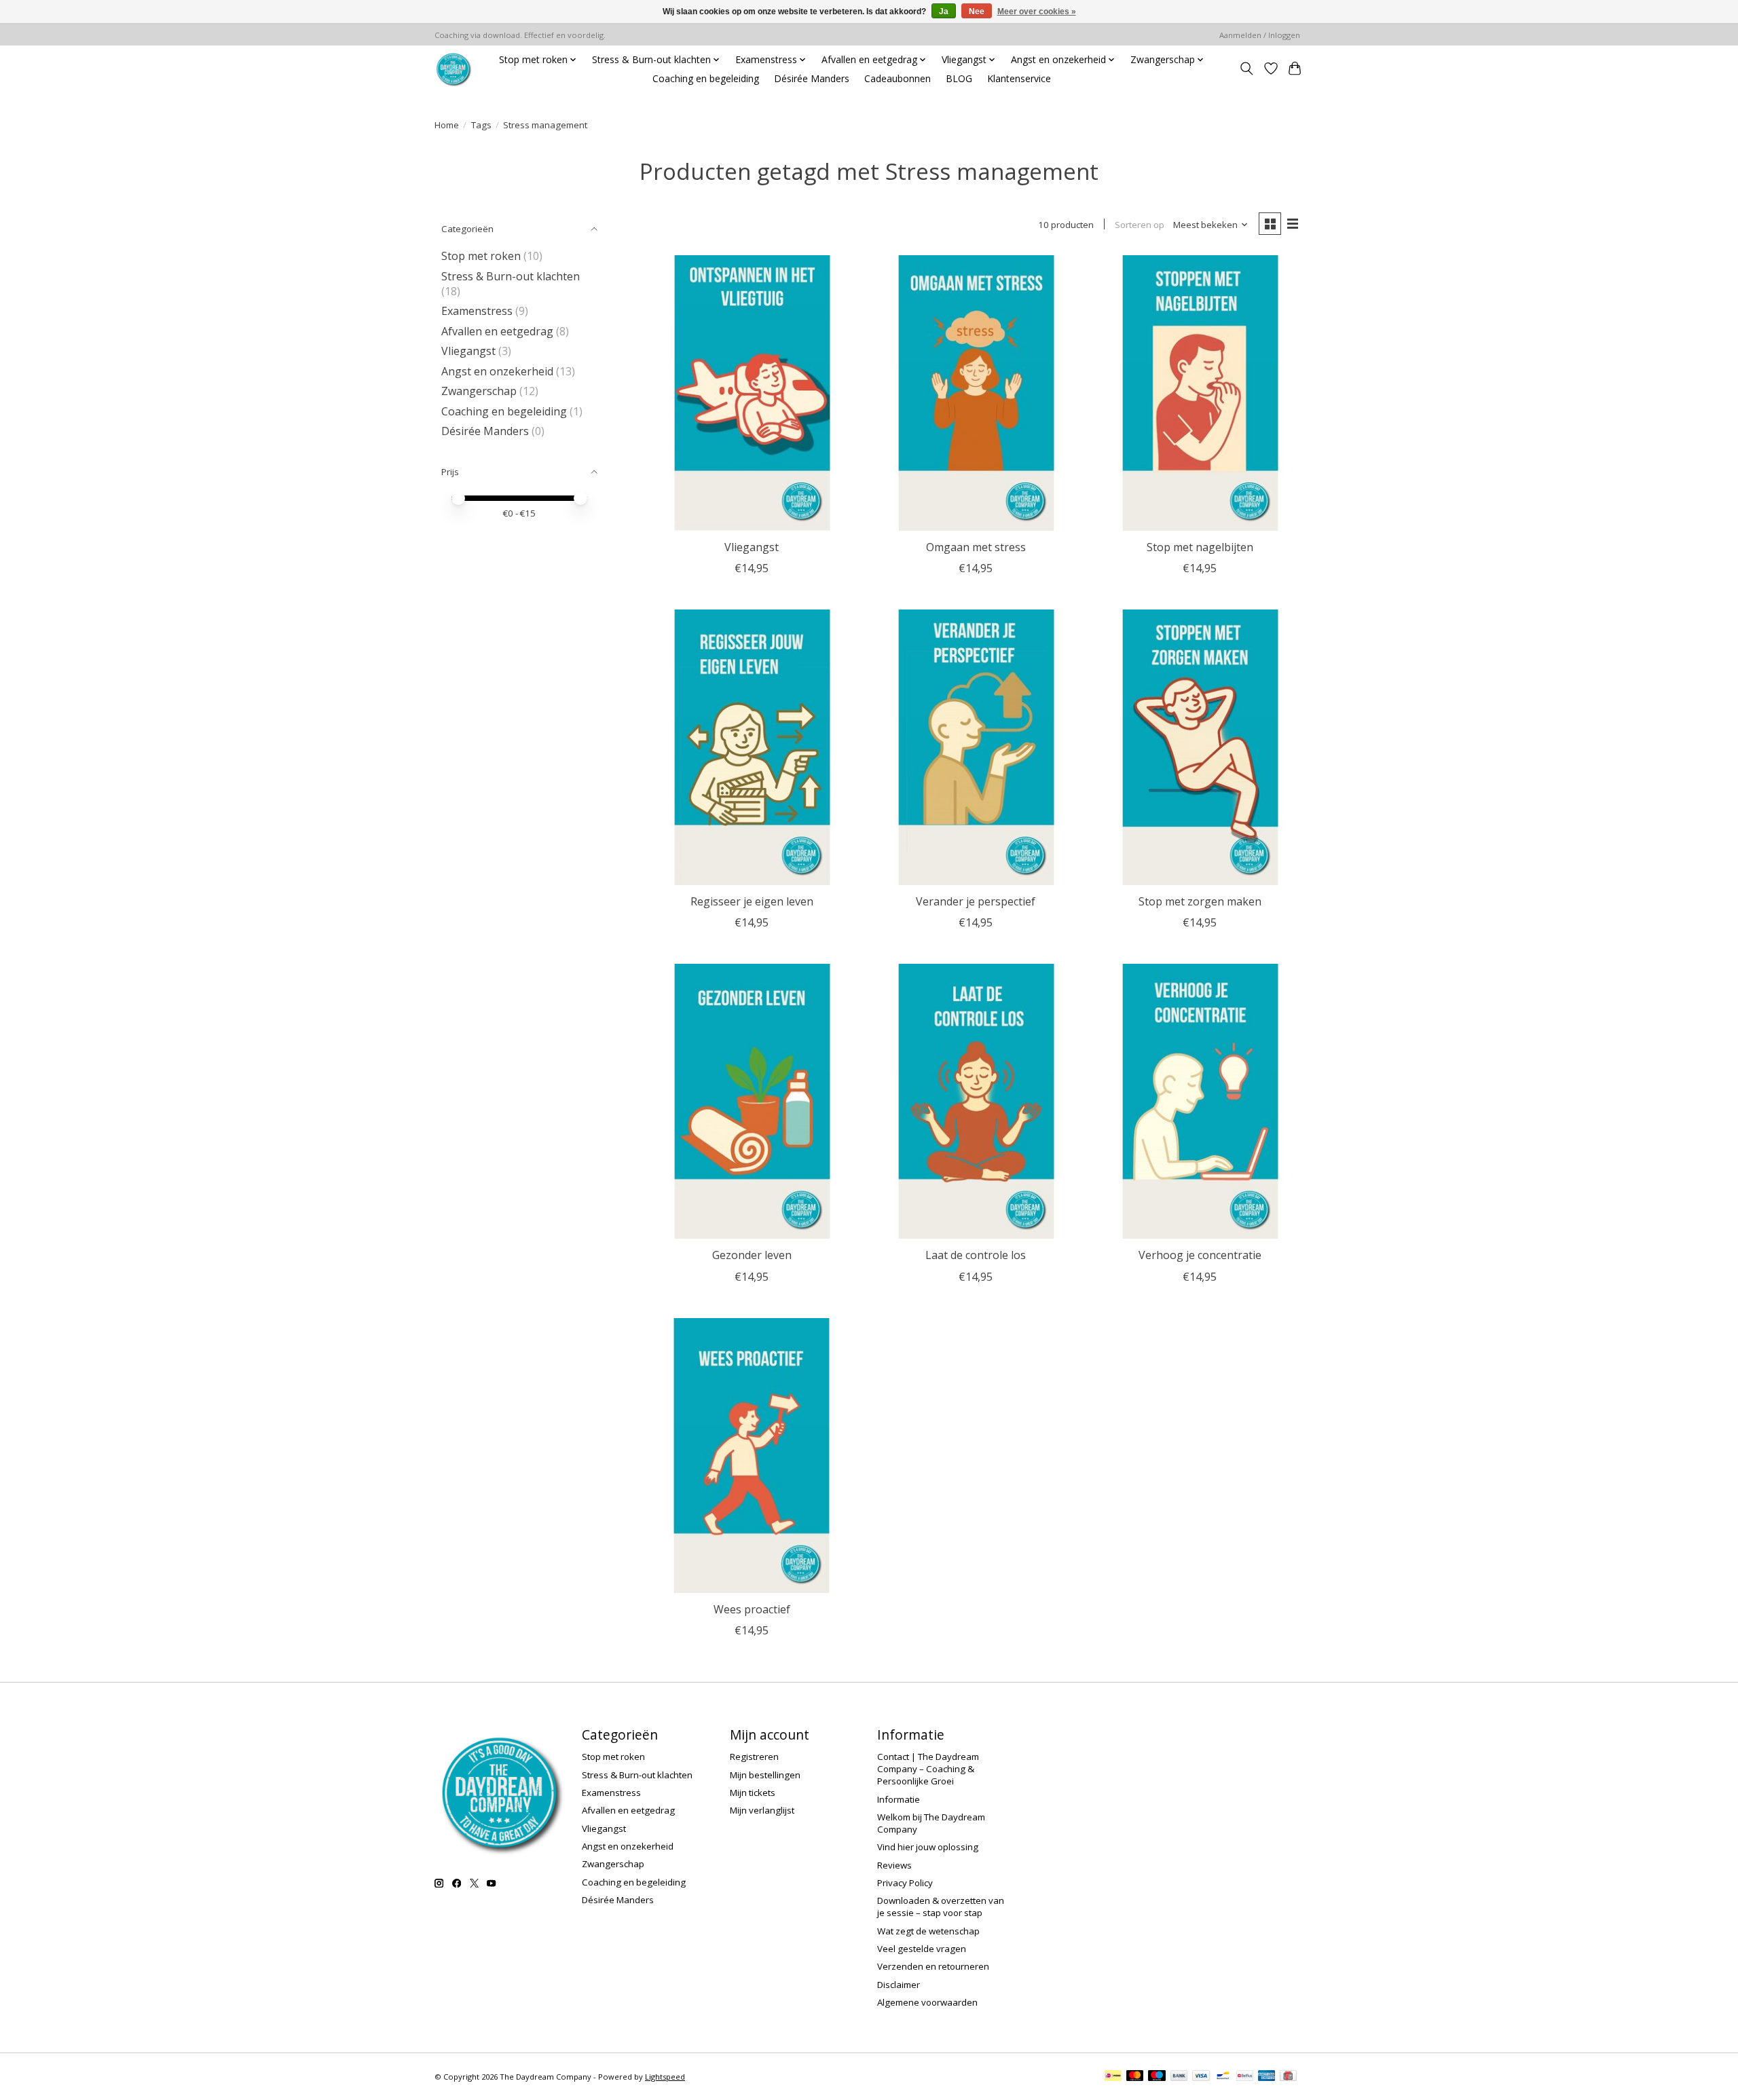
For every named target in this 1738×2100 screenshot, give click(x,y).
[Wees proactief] (752, 1456)
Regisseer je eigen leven (752, 901)
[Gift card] (1288, 2077)
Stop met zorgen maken (1200, 901)
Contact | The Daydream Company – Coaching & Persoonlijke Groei (928, 1769)
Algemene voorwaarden (927, 2002)
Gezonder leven (752, 1255)
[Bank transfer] (1179, 2077)
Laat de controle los (976, 1255)
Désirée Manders (812, 78)
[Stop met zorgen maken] (1200, 747)
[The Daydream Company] (453, 69)
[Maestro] (1157, 2077)
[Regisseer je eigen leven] (752, 747)
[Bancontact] (1223, 2077)
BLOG (959, 78)
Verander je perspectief (976, 901)
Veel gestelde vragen (922, 1949)
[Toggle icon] (1246, 69)
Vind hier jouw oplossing (928, 1847)
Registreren (754, 1757)
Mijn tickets (753, 1793)
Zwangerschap (479, 391)
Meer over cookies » (1037, 12)
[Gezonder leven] (752, 1102)
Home (447, 125)
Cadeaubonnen (898, 78)
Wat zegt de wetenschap (928, 1931)
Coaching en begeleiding (706, 78)
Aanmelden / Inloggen (1260, 35)
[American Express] (1267, 2077)
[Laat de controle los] (976, 1102)
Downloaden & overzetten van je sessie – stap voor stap (941, 1907)
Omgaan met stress (976, 547)
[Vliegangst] (752, 393)
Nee (977, 12)
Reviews (894, 1865)
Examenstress (477, 311)
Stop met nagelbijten (1200, 547)
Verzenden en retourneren (933, 1966)
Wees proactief (752, 1609)
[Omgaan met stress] (976, 393)
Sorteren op (1140, 225)
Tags (481, 125)
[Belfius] (1245, 2077)
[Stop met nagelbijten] (1200, 393)
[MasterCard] (1135, 2077)
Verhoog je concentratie (1200, 1255)
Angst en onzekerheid (497, 371)
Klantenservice (1019, 78)
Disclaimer (899, 1985)
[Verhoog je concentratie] (1200, 1102)
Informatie (899, 1799)
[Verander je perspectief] (976, 747)
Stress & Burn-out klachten (511, 276)
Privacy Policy (905, 1883)
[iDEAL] (1113, 2077)
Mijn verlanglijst (762, 1810)
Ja (944, 12)
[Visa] (1201, 2077)
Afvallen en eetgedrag (497, 331)
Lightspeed (665, 2077)
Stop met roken (481, 256)
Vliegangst (468, 351)
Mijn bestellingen (765, 1775)
